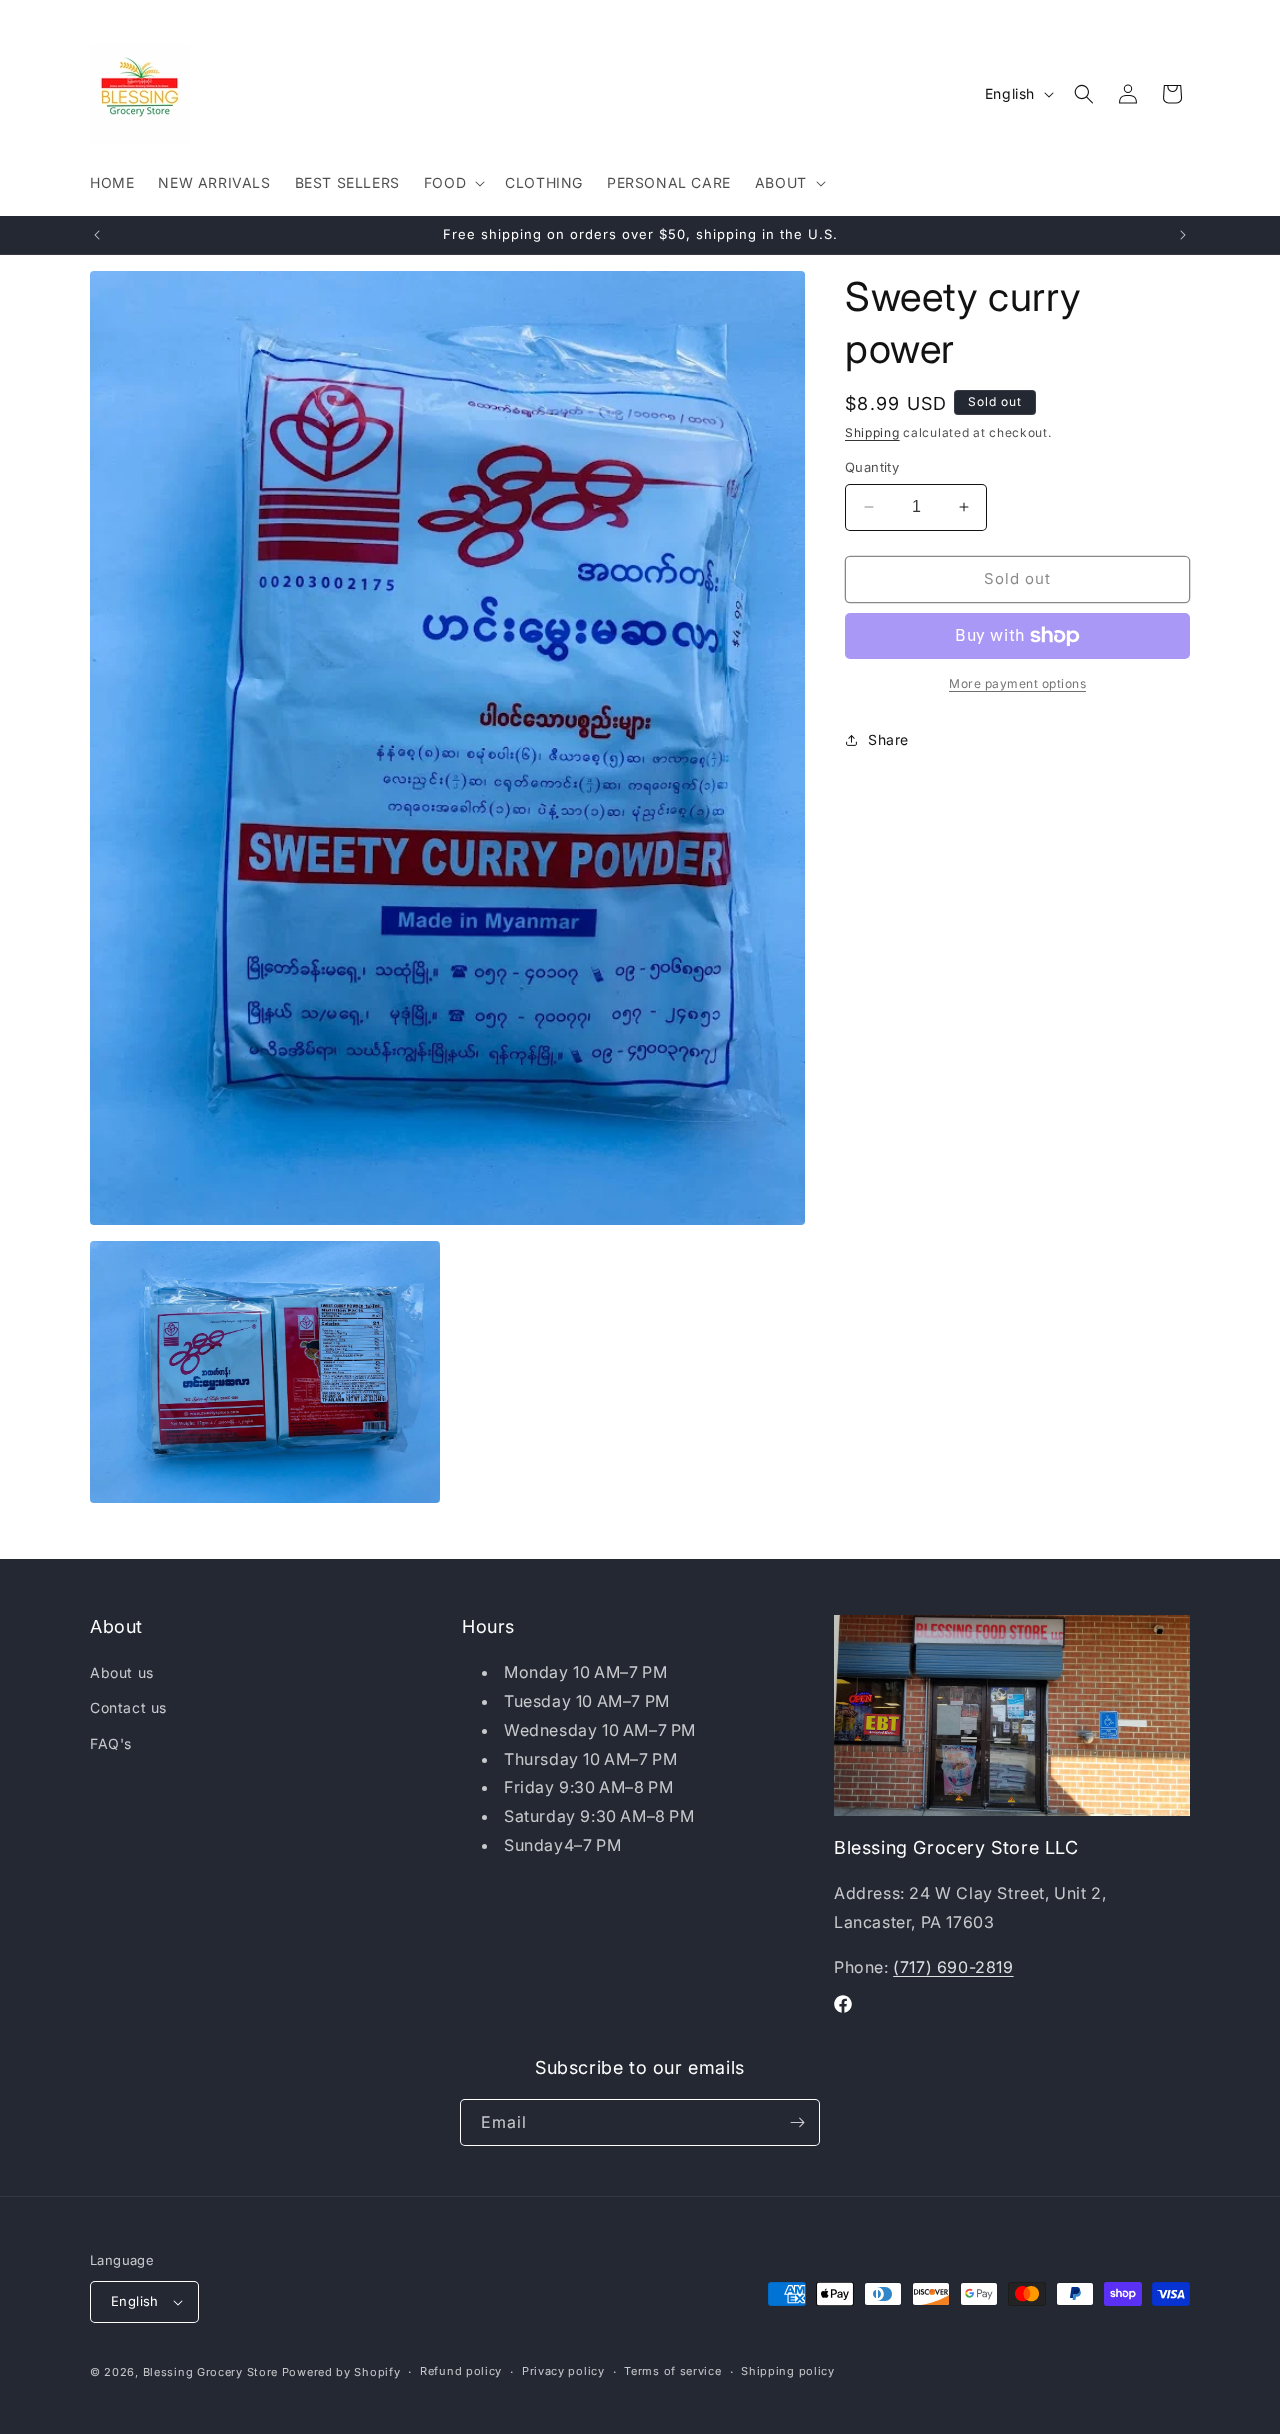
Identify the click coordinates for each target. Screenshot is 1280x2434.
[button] (452, 183)
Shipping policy (788, 2371)
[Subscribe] (797, 2122)
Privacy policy (563, 2371)
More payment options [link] (1017, 683)
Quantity (872, 467)
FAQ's (111, 1743)
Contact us (128, 1708)
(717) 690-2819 (953, 1967)
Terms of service (672, 2371)
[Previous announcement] (97, 235)
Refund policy (461, 2371)
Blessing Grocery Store (210, 2372)
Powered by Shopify (341, 2372)
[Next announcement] (1183, 235)
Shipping (872, 432)
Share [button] (888, 739)
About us (122, 1672)
